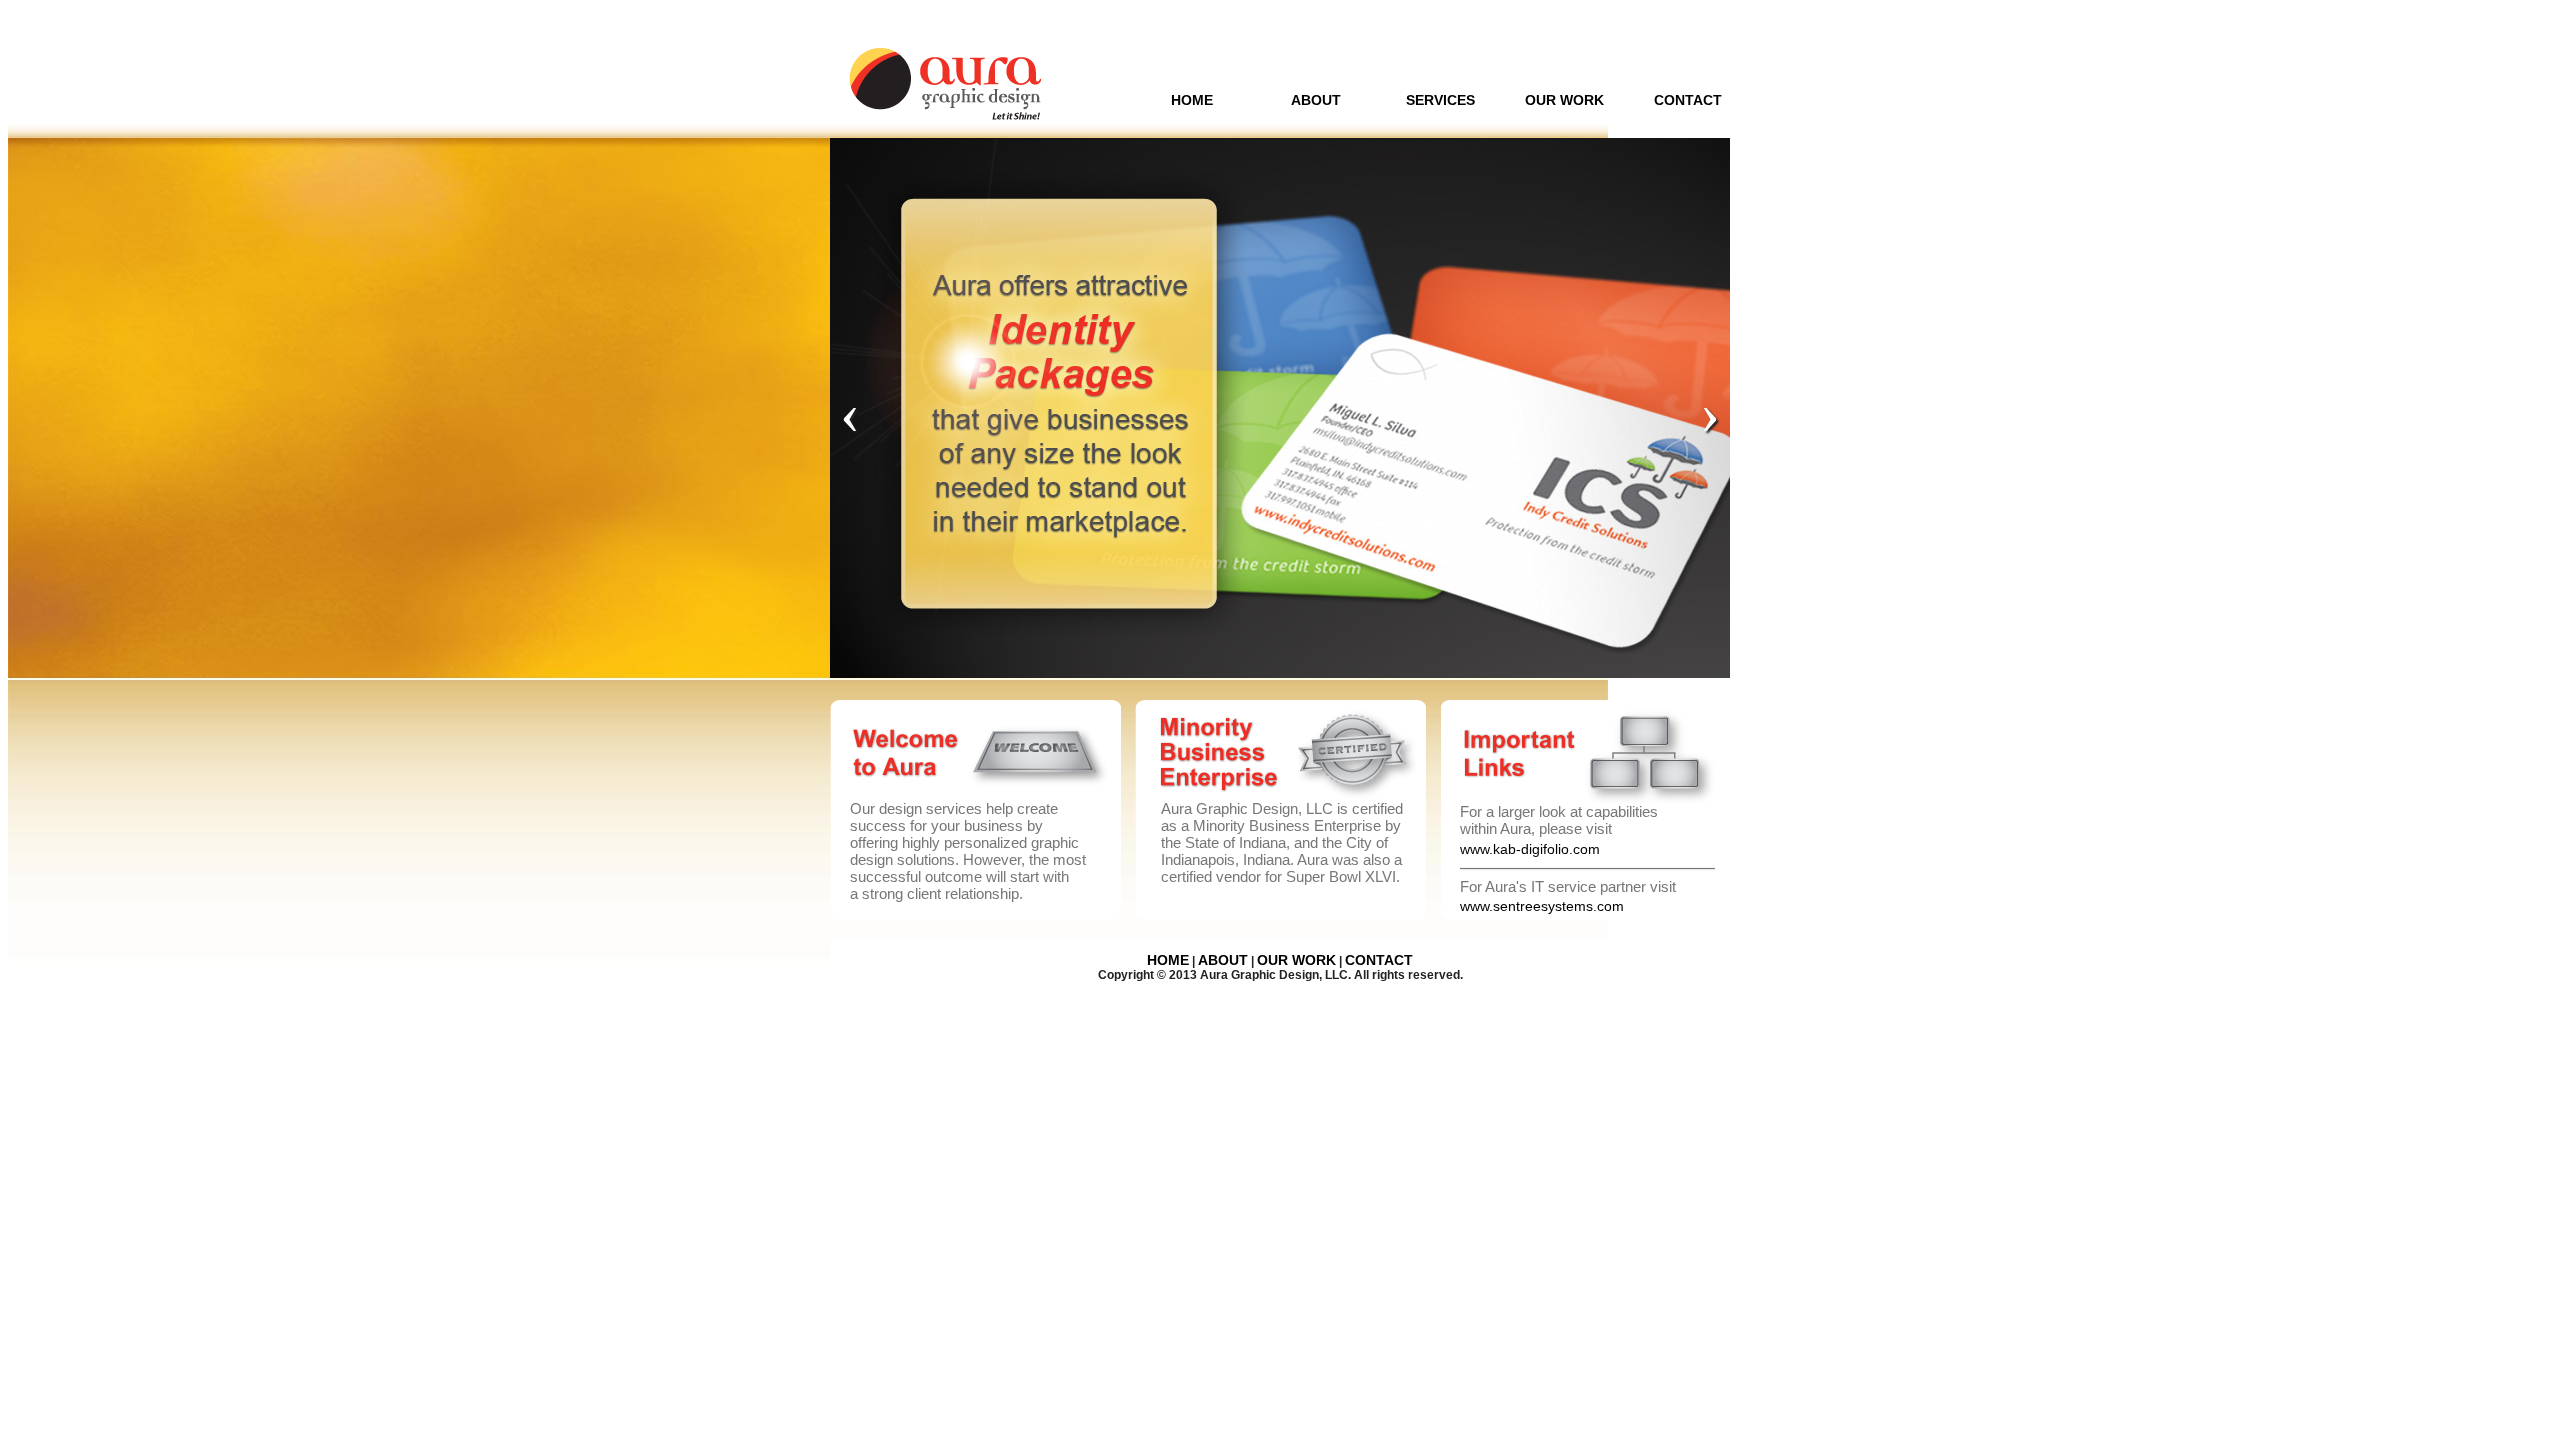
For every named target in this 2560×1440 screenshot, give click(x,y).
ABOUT (1316, 100)
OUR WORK (1564, 100)
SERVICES (1440, 100)
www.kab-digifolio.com (1530, 849)
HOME (1192, 100)
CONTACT (1688, 100)
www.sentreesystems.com (1542, 906)
